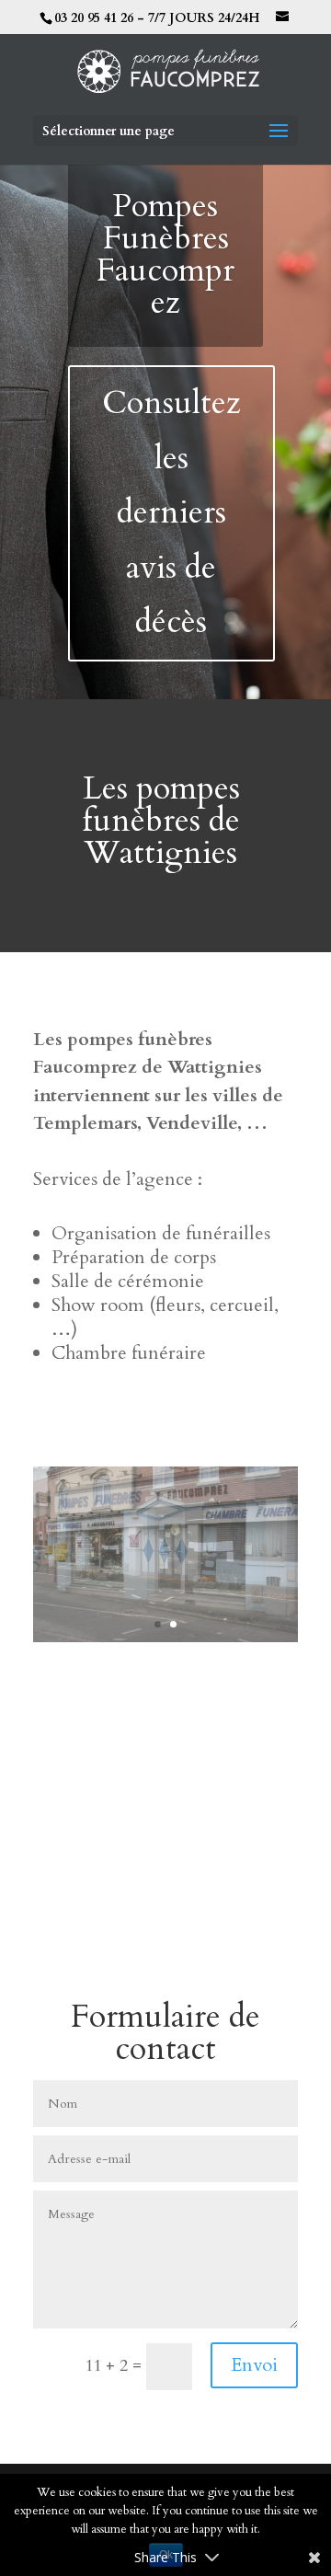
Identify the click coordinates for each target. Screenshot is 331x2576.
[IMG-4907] (165, 1637)
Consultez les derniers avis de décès (171, 512)
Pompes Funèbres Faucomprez (165, 254)
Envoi (254, 2365)
